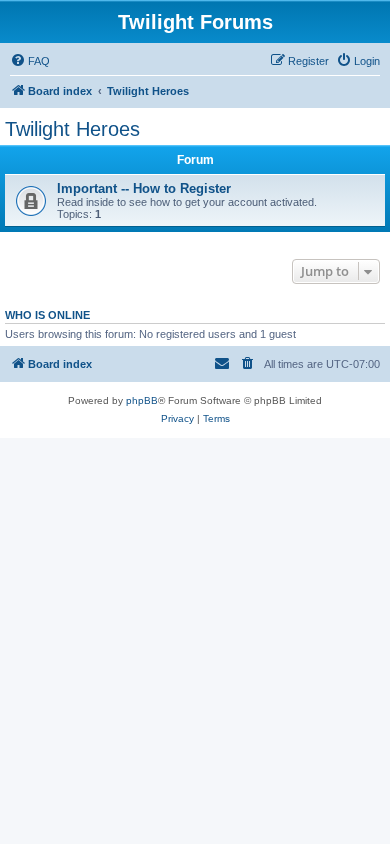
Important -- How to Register (144, 188)
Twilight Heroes (72, 129)
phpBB (142, 400)
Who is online (47, 315)
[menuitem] (30, 61)
